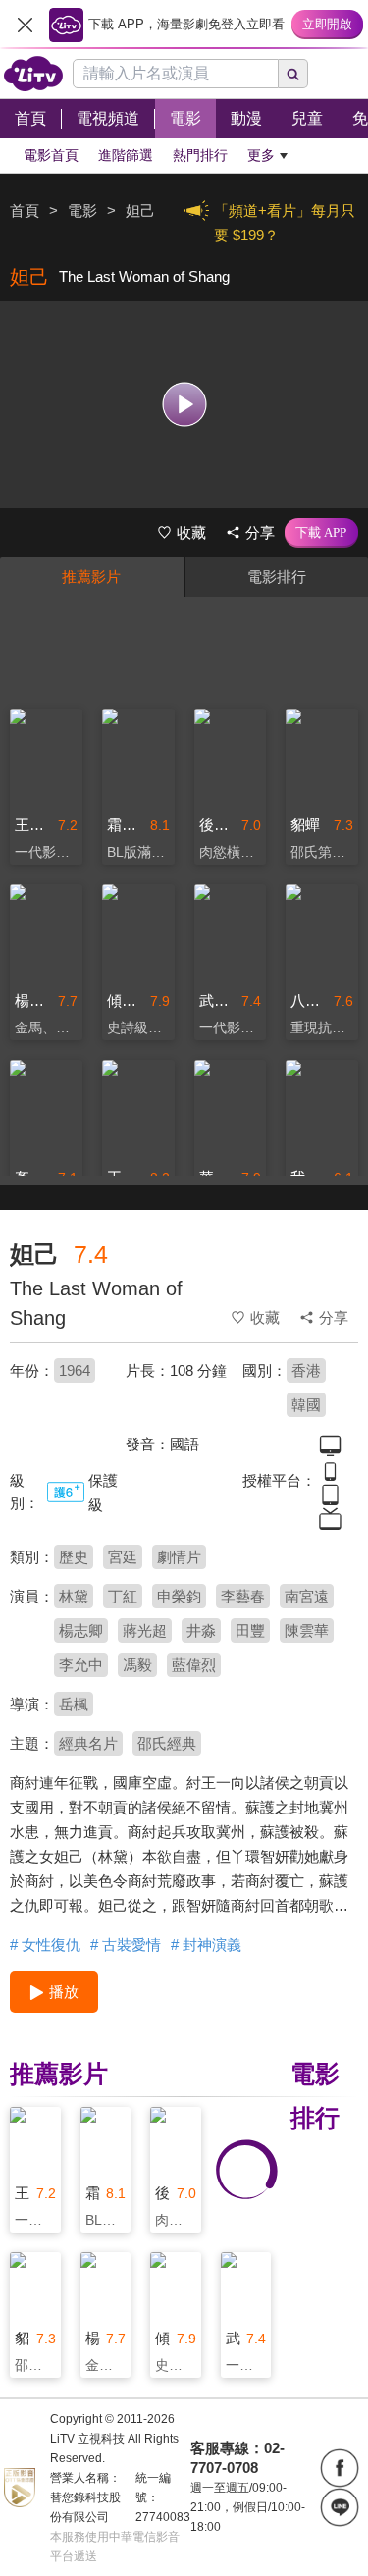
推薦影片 (91, 577)
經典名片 (88, 1743)
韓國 (306, 1405)
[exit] (25, 25)
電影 (82, 210)
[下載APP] (321, 533)
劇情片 (179, 1557)
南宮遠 (307, 1596)
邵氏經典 (167, 1743)
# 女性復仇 (45, 1945)
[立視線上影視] (33, 74)
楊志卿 (81, 1630)
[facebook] (340, 2468)
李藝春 (243, 1596)
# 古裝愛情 (126, 1945)
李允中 (81, 1665)
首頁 (25, 210)
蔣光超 (145, 1630)
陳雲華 (307, 1630)
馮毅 (137, 1665)
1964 (75, 1370)
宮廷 (123, 1557)
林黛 (74, 1596)
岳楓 (74, 1704)
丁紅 (123, 1596)
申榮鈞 (179, 1596)
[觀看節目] (184, 405)
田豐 (250, 1630)
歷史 (74, 1557)
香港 (306, 1370)
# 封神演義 (206, 1945)
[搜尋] (293, 74)
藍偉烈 (194, 1665)
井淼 (201, 1630)
